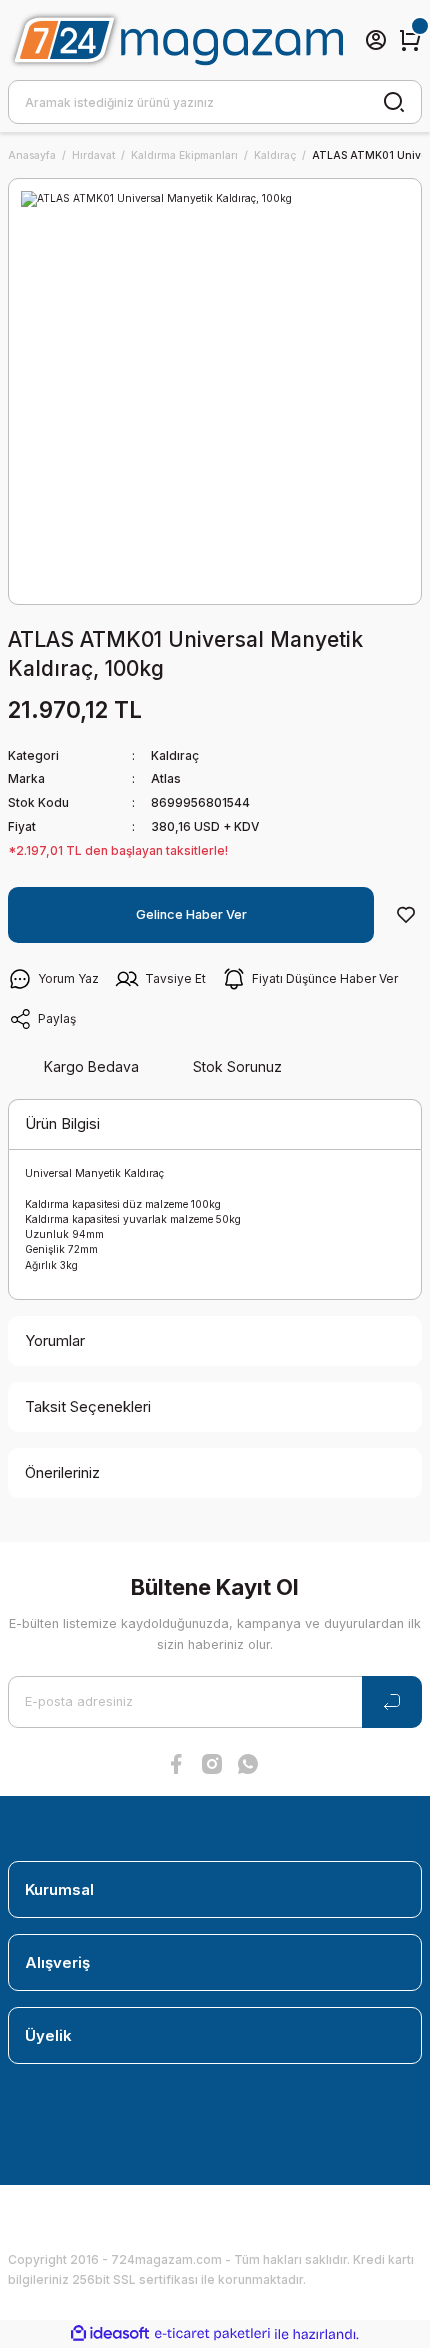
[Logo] (175, 40)
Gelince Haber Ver (191, 914)
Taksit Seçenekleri (88, 1406)
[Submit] (392, 1702)
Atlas (166, 778)
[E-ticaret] (212, 2334)
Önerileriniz (62, 1472)
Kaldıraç (175, 755)
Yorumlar (55, 1340)
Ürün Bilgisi (62, 1123)
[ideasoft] (110, 2334)
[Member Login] (376, 40)
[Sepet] (410, 40)
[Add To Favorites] (406, 915)
